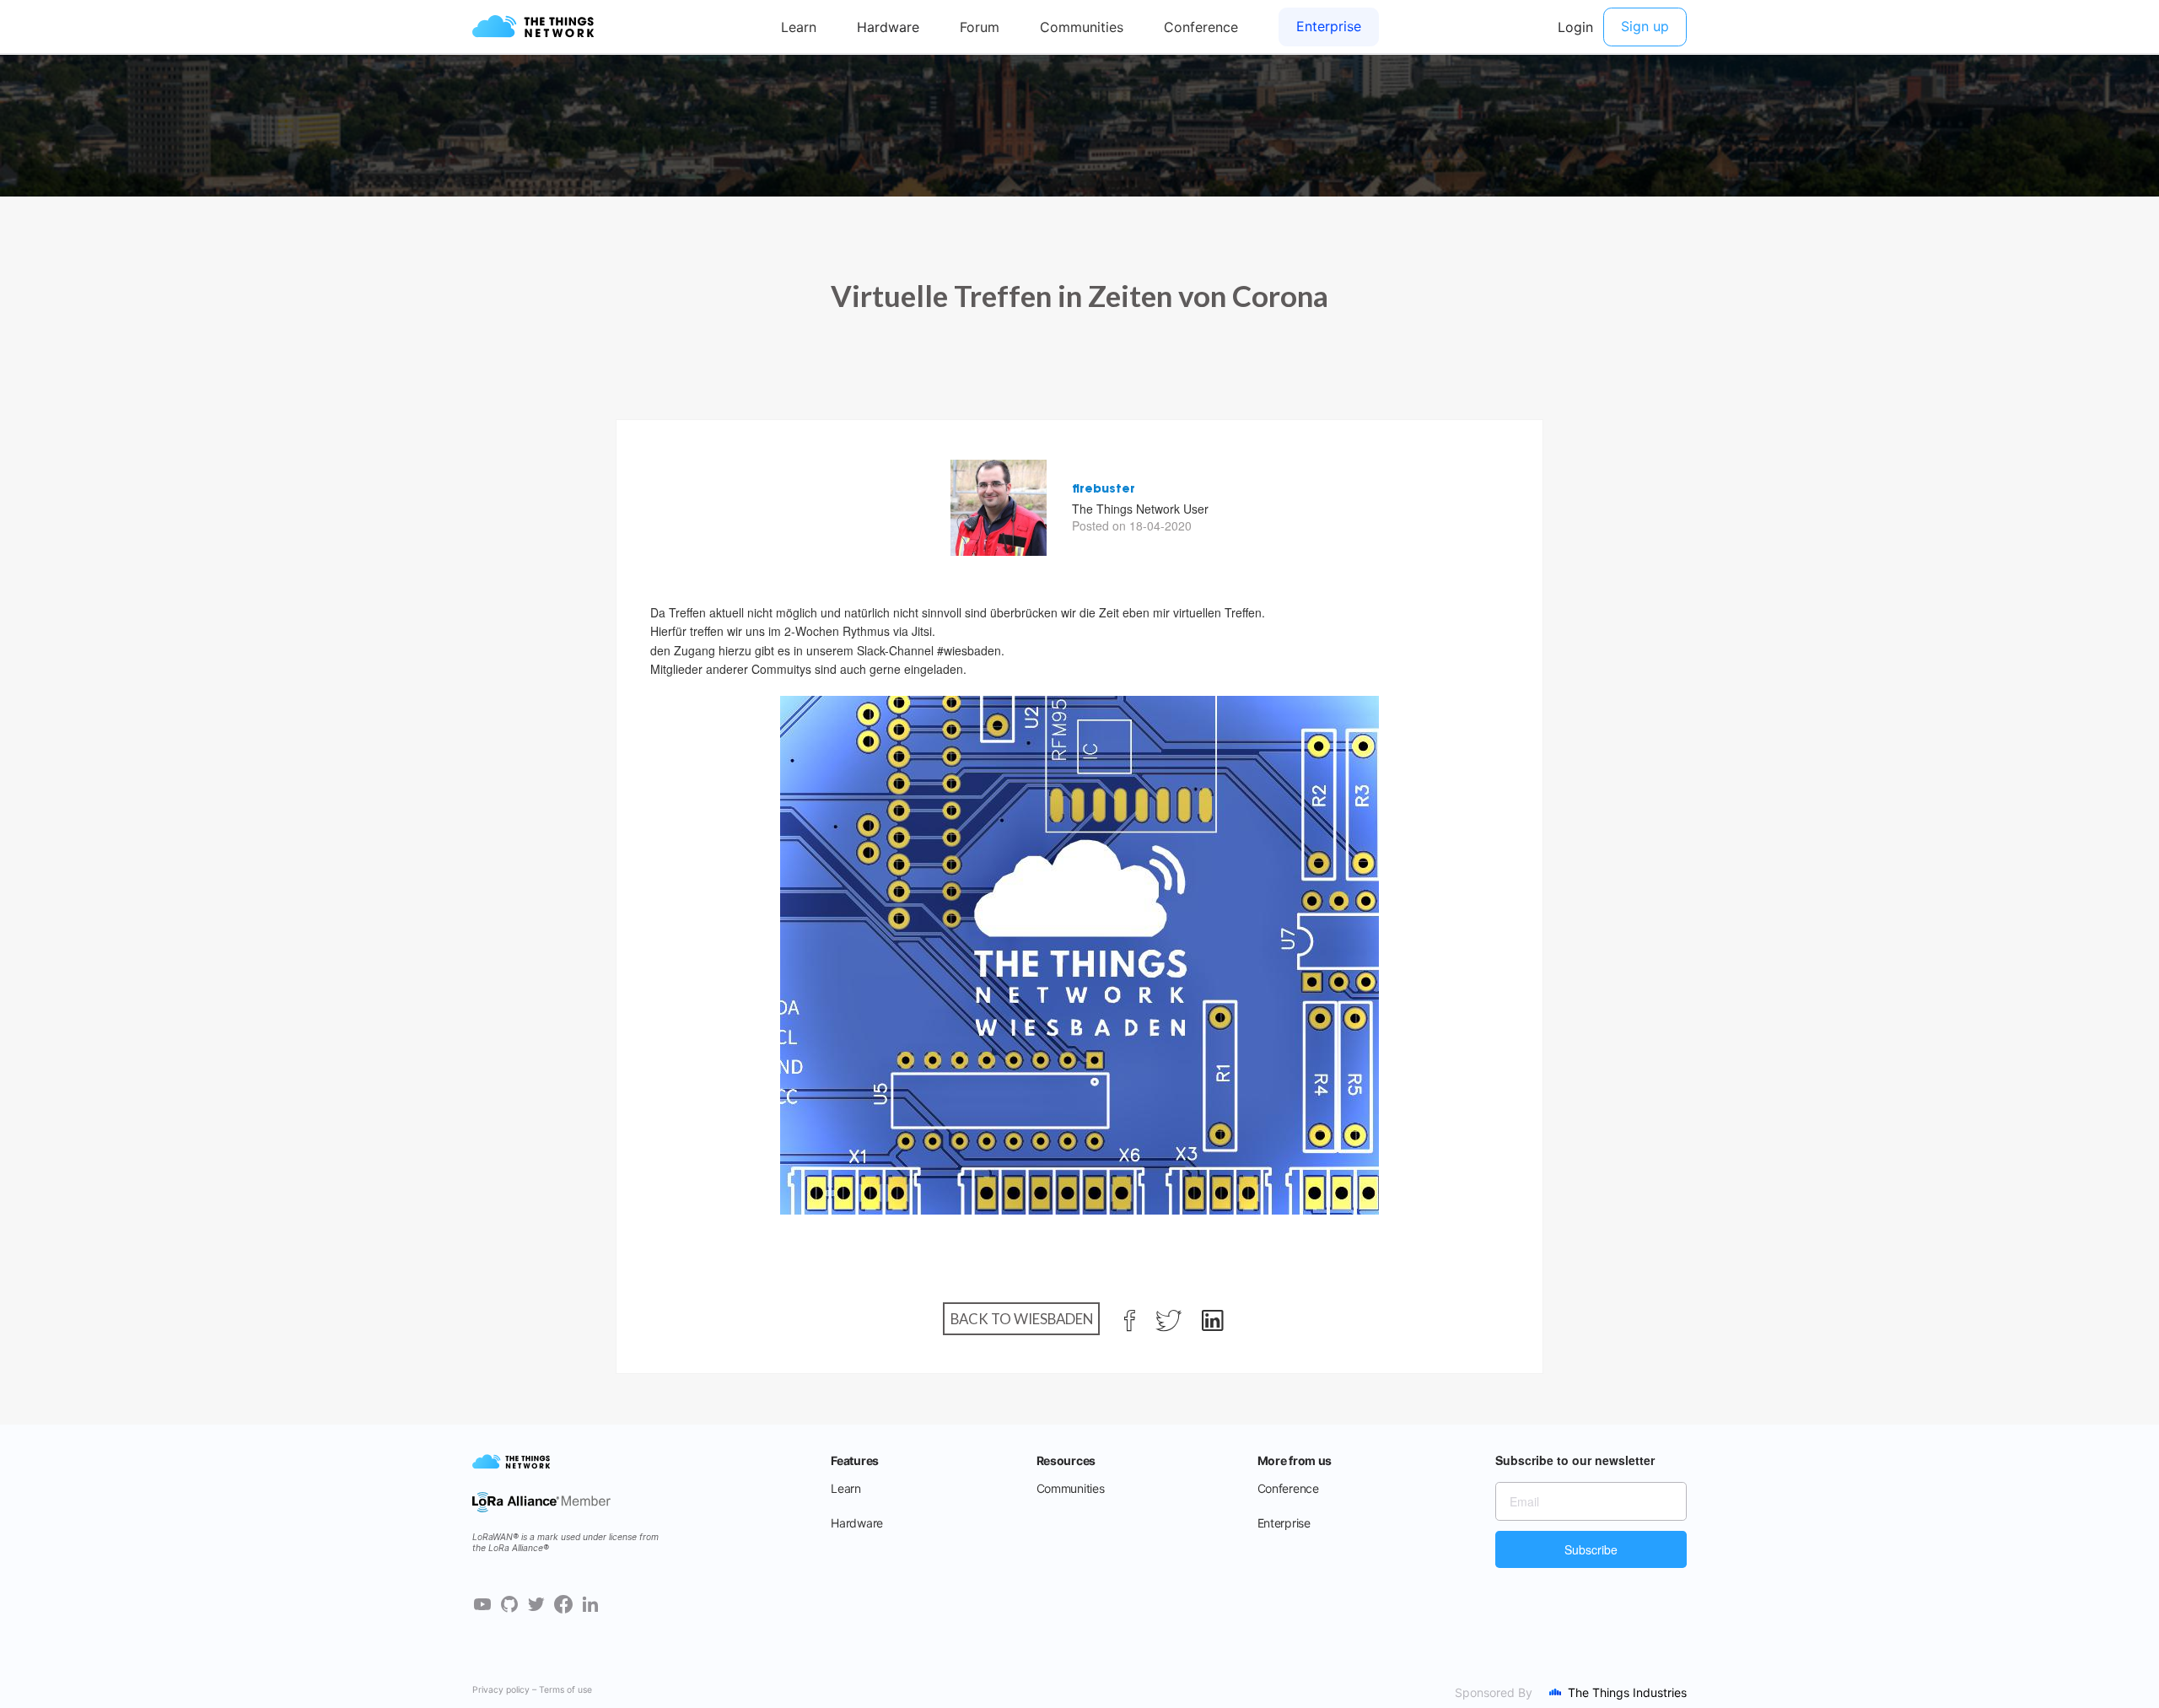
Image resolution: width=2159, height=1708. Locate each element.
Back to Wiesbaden (1022, 1319)
